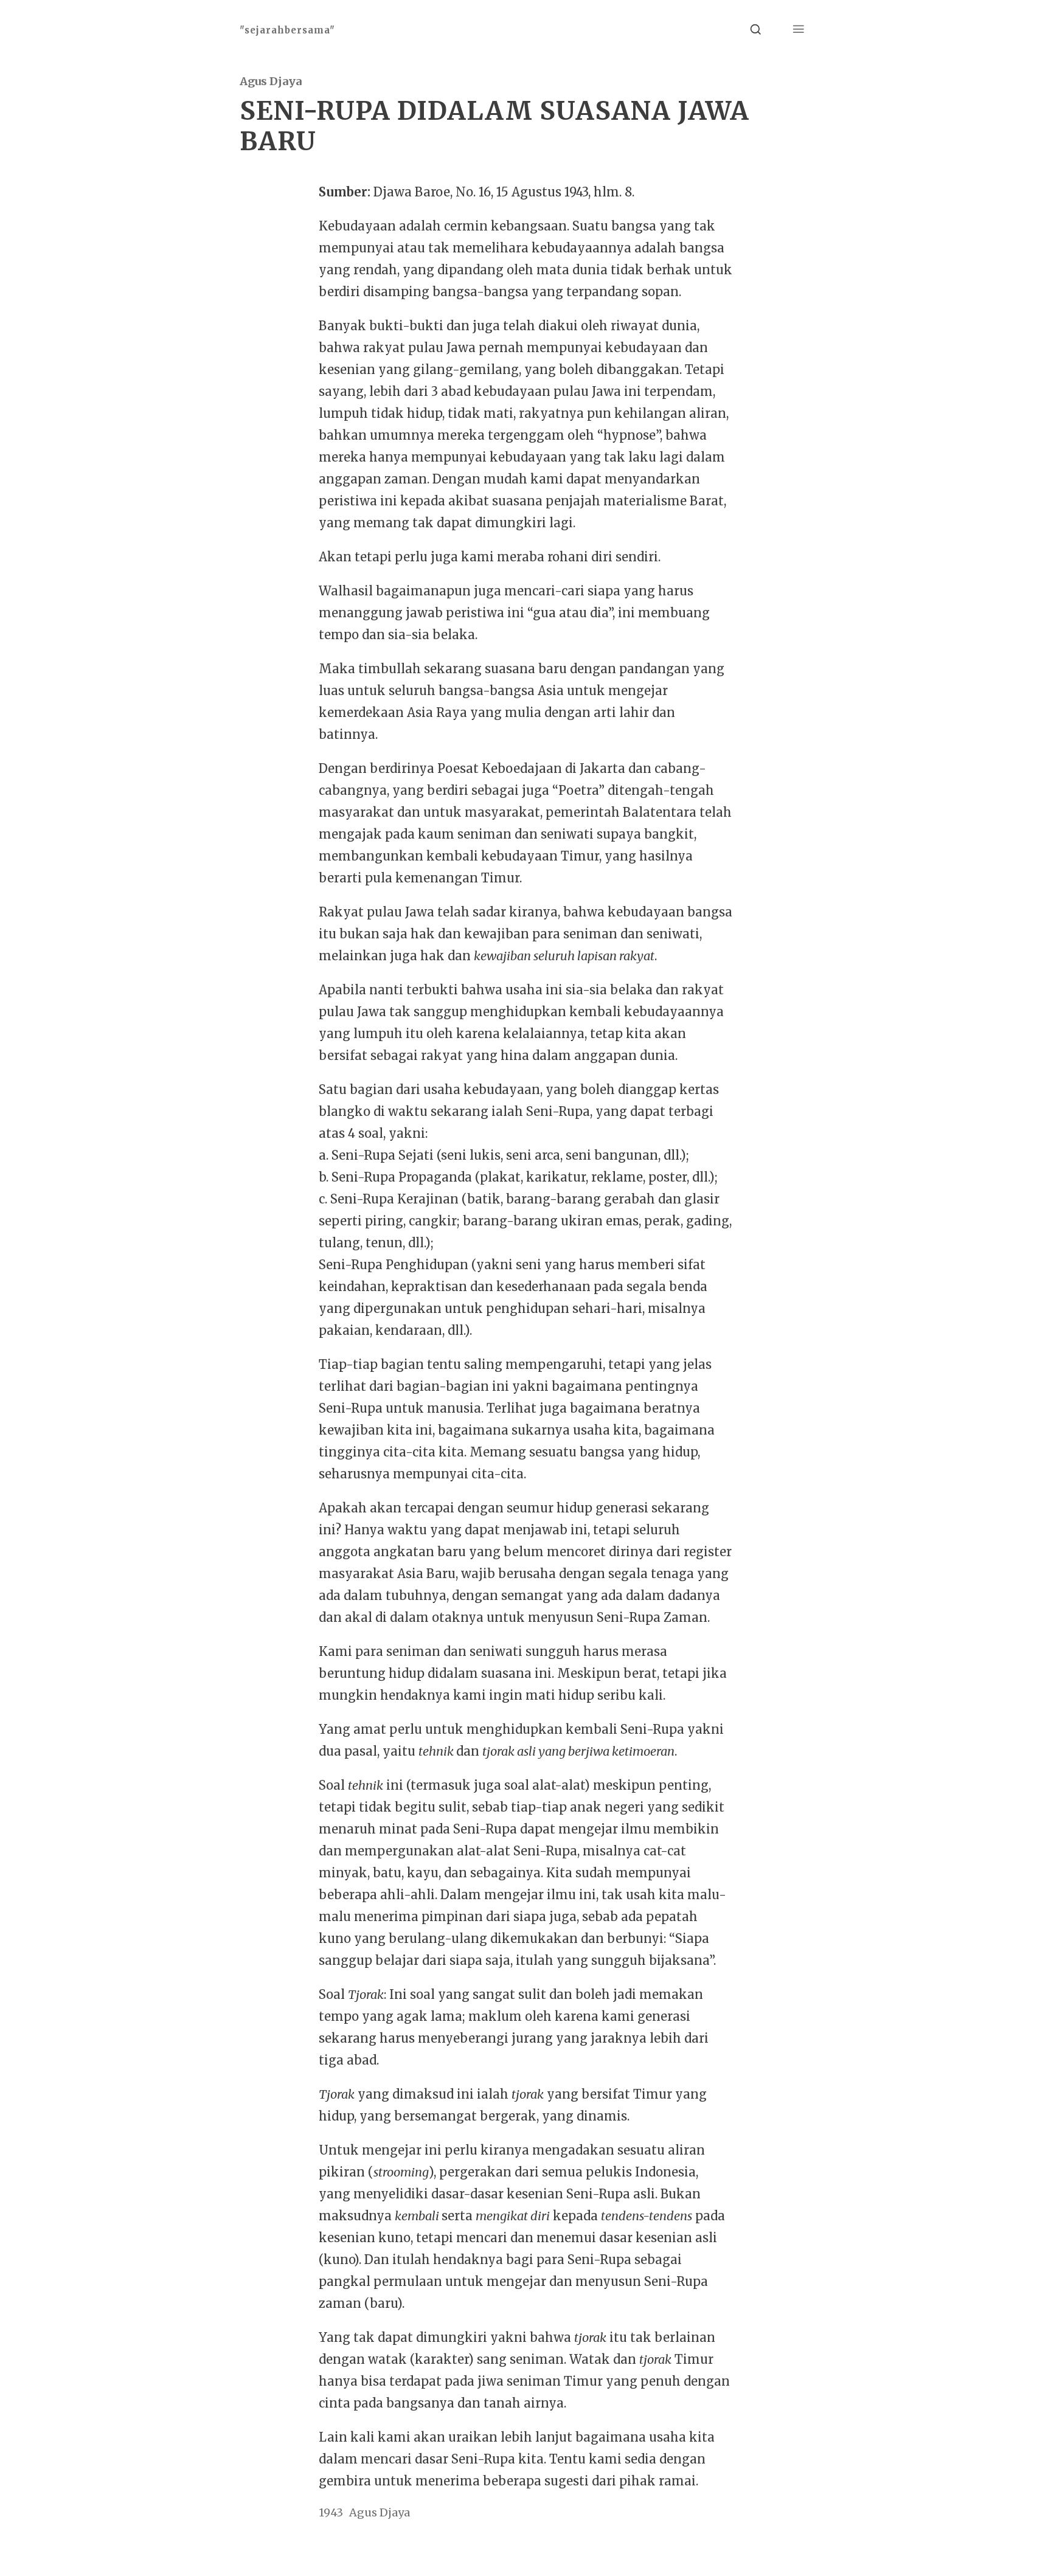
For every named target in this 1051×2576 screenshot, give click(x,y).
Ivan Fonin (789, 2545)
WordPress (416, 2545)
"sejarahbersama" (287, 30)
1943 (331, 2512)
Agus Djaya (271, 81)
